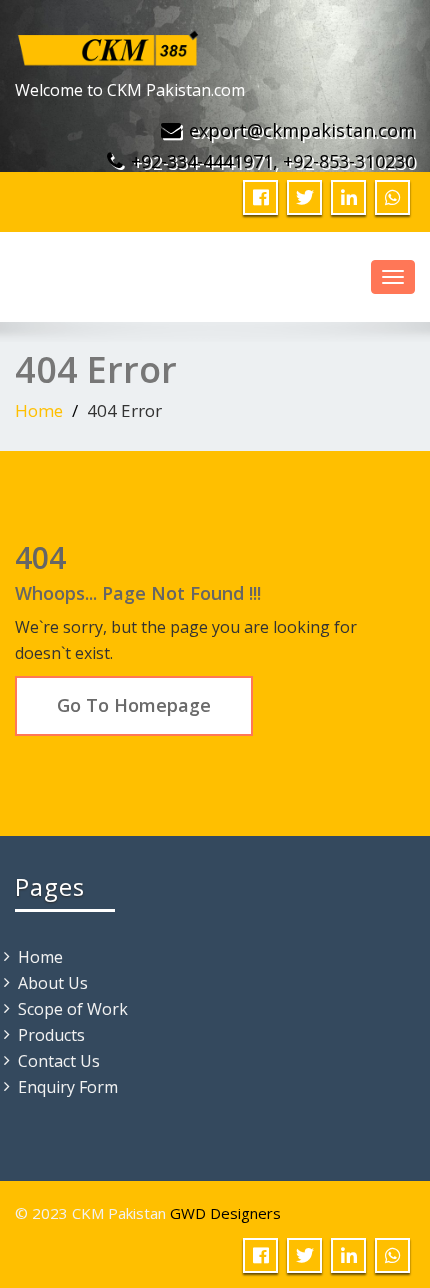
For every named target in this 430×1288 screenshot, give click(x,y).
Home (39, 410)
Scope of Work (73, 1009)
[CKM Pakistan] (109, 43)
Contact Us (59, 1061)
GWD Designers (225, 1213)
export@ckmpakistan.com (302, 130)
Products (51, 1035)
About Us (53, 983)
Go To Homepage (134, 705)
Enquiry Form (68, 1087)
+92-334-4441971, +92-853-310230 (273, 161)
